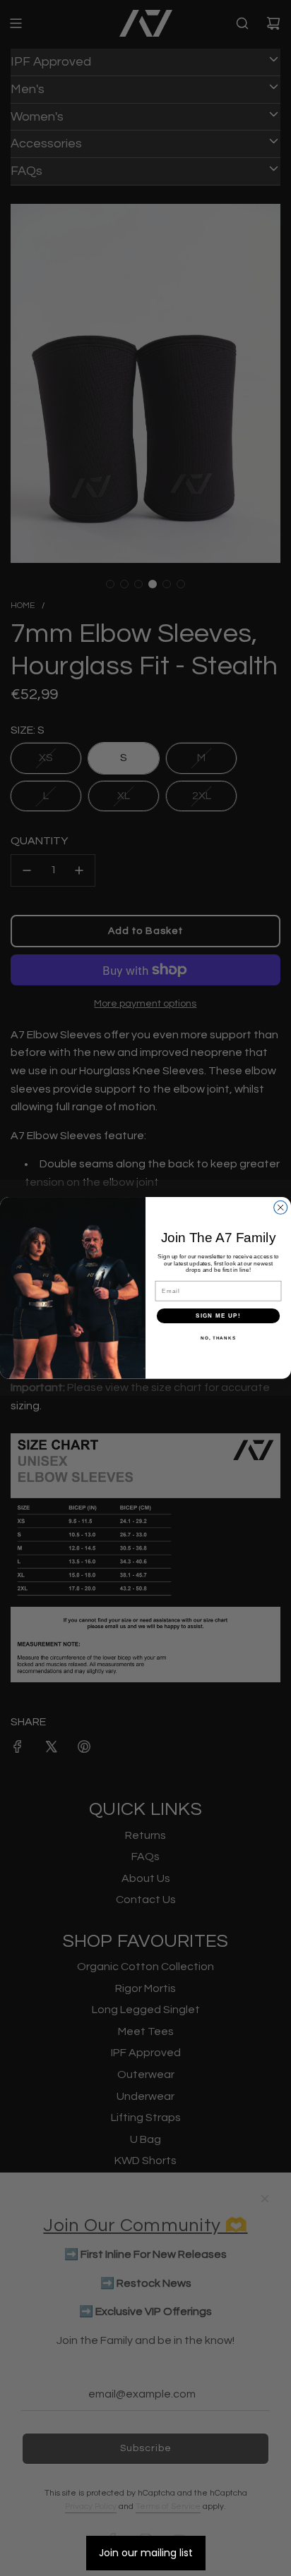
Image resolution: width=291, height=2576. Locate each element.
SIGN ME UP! (218, 1316)
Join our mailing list (146, 2553)
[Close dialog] (281, 1207)
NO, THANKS (218, 1338)
